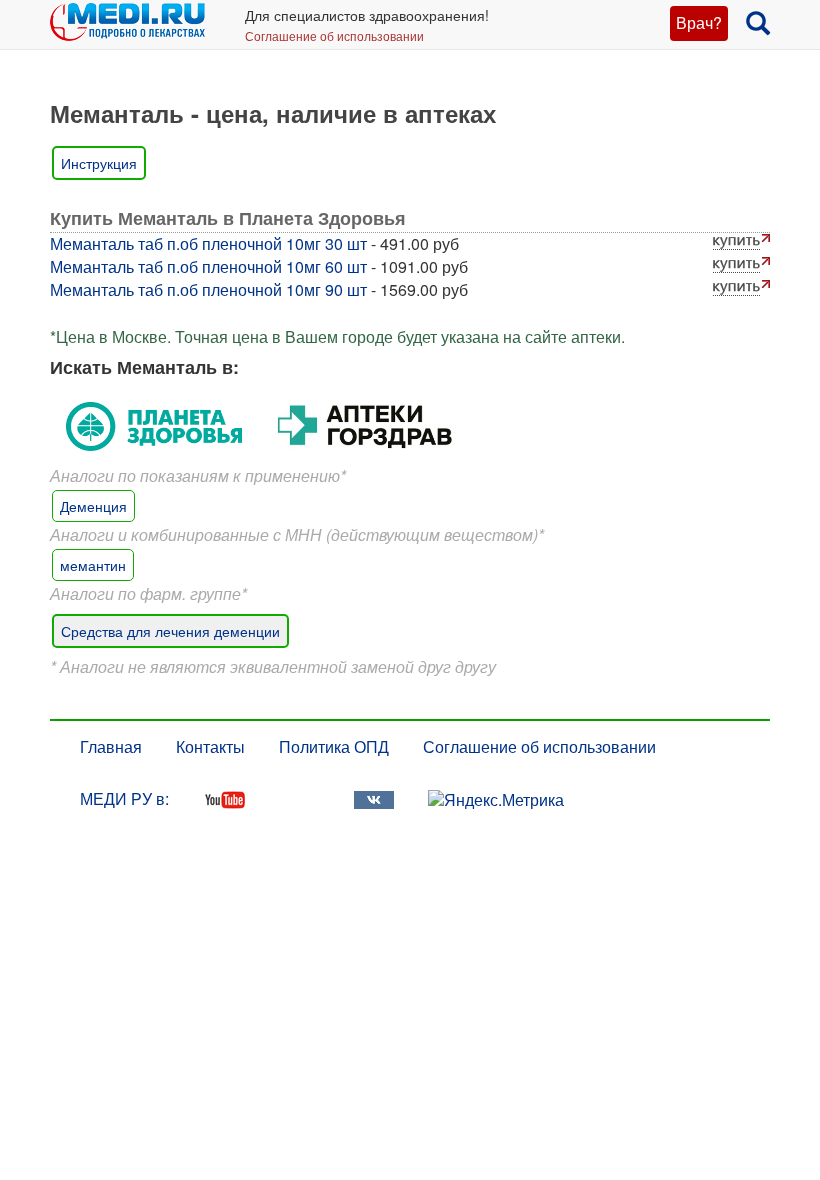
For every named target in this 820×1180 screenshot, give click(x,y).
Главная (111, 746)
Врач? (699, 22)
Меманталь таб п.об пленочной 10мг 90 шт (208, 289)
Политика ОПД (334, 746)
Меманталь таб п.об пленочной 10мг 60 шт (208, 266)
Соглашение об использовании (334, 35)
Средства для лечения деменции (170, 631)
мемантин (93, 565)
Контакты (210, 746)
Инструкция (99, 163)
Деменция (93, 506)
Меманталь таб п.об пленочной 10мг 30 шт (208, 243)
